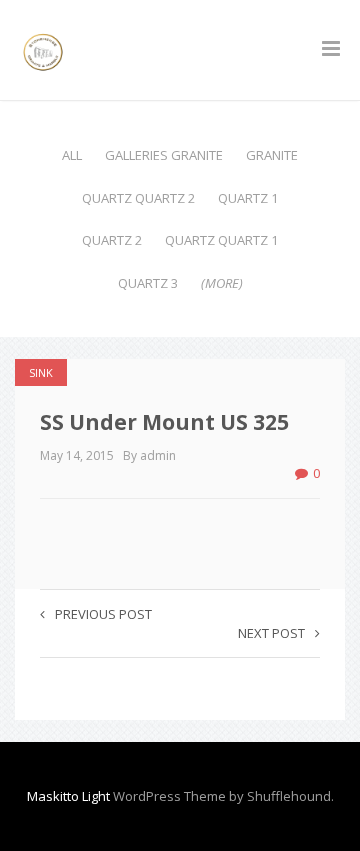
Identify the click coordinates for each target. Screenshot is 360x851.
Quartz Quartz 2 (138, 198)
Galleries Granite (164, 155)
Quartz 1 (248, 198)
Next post (271, 633)
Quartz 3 (148, 283)
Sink (41, 372)
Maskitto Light (68, 796)
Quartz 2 (112, 240)
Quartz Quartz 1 (221, 240)
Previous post (103, 614)
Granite (272, 155)
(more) (222, 283)
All (72, 155)
